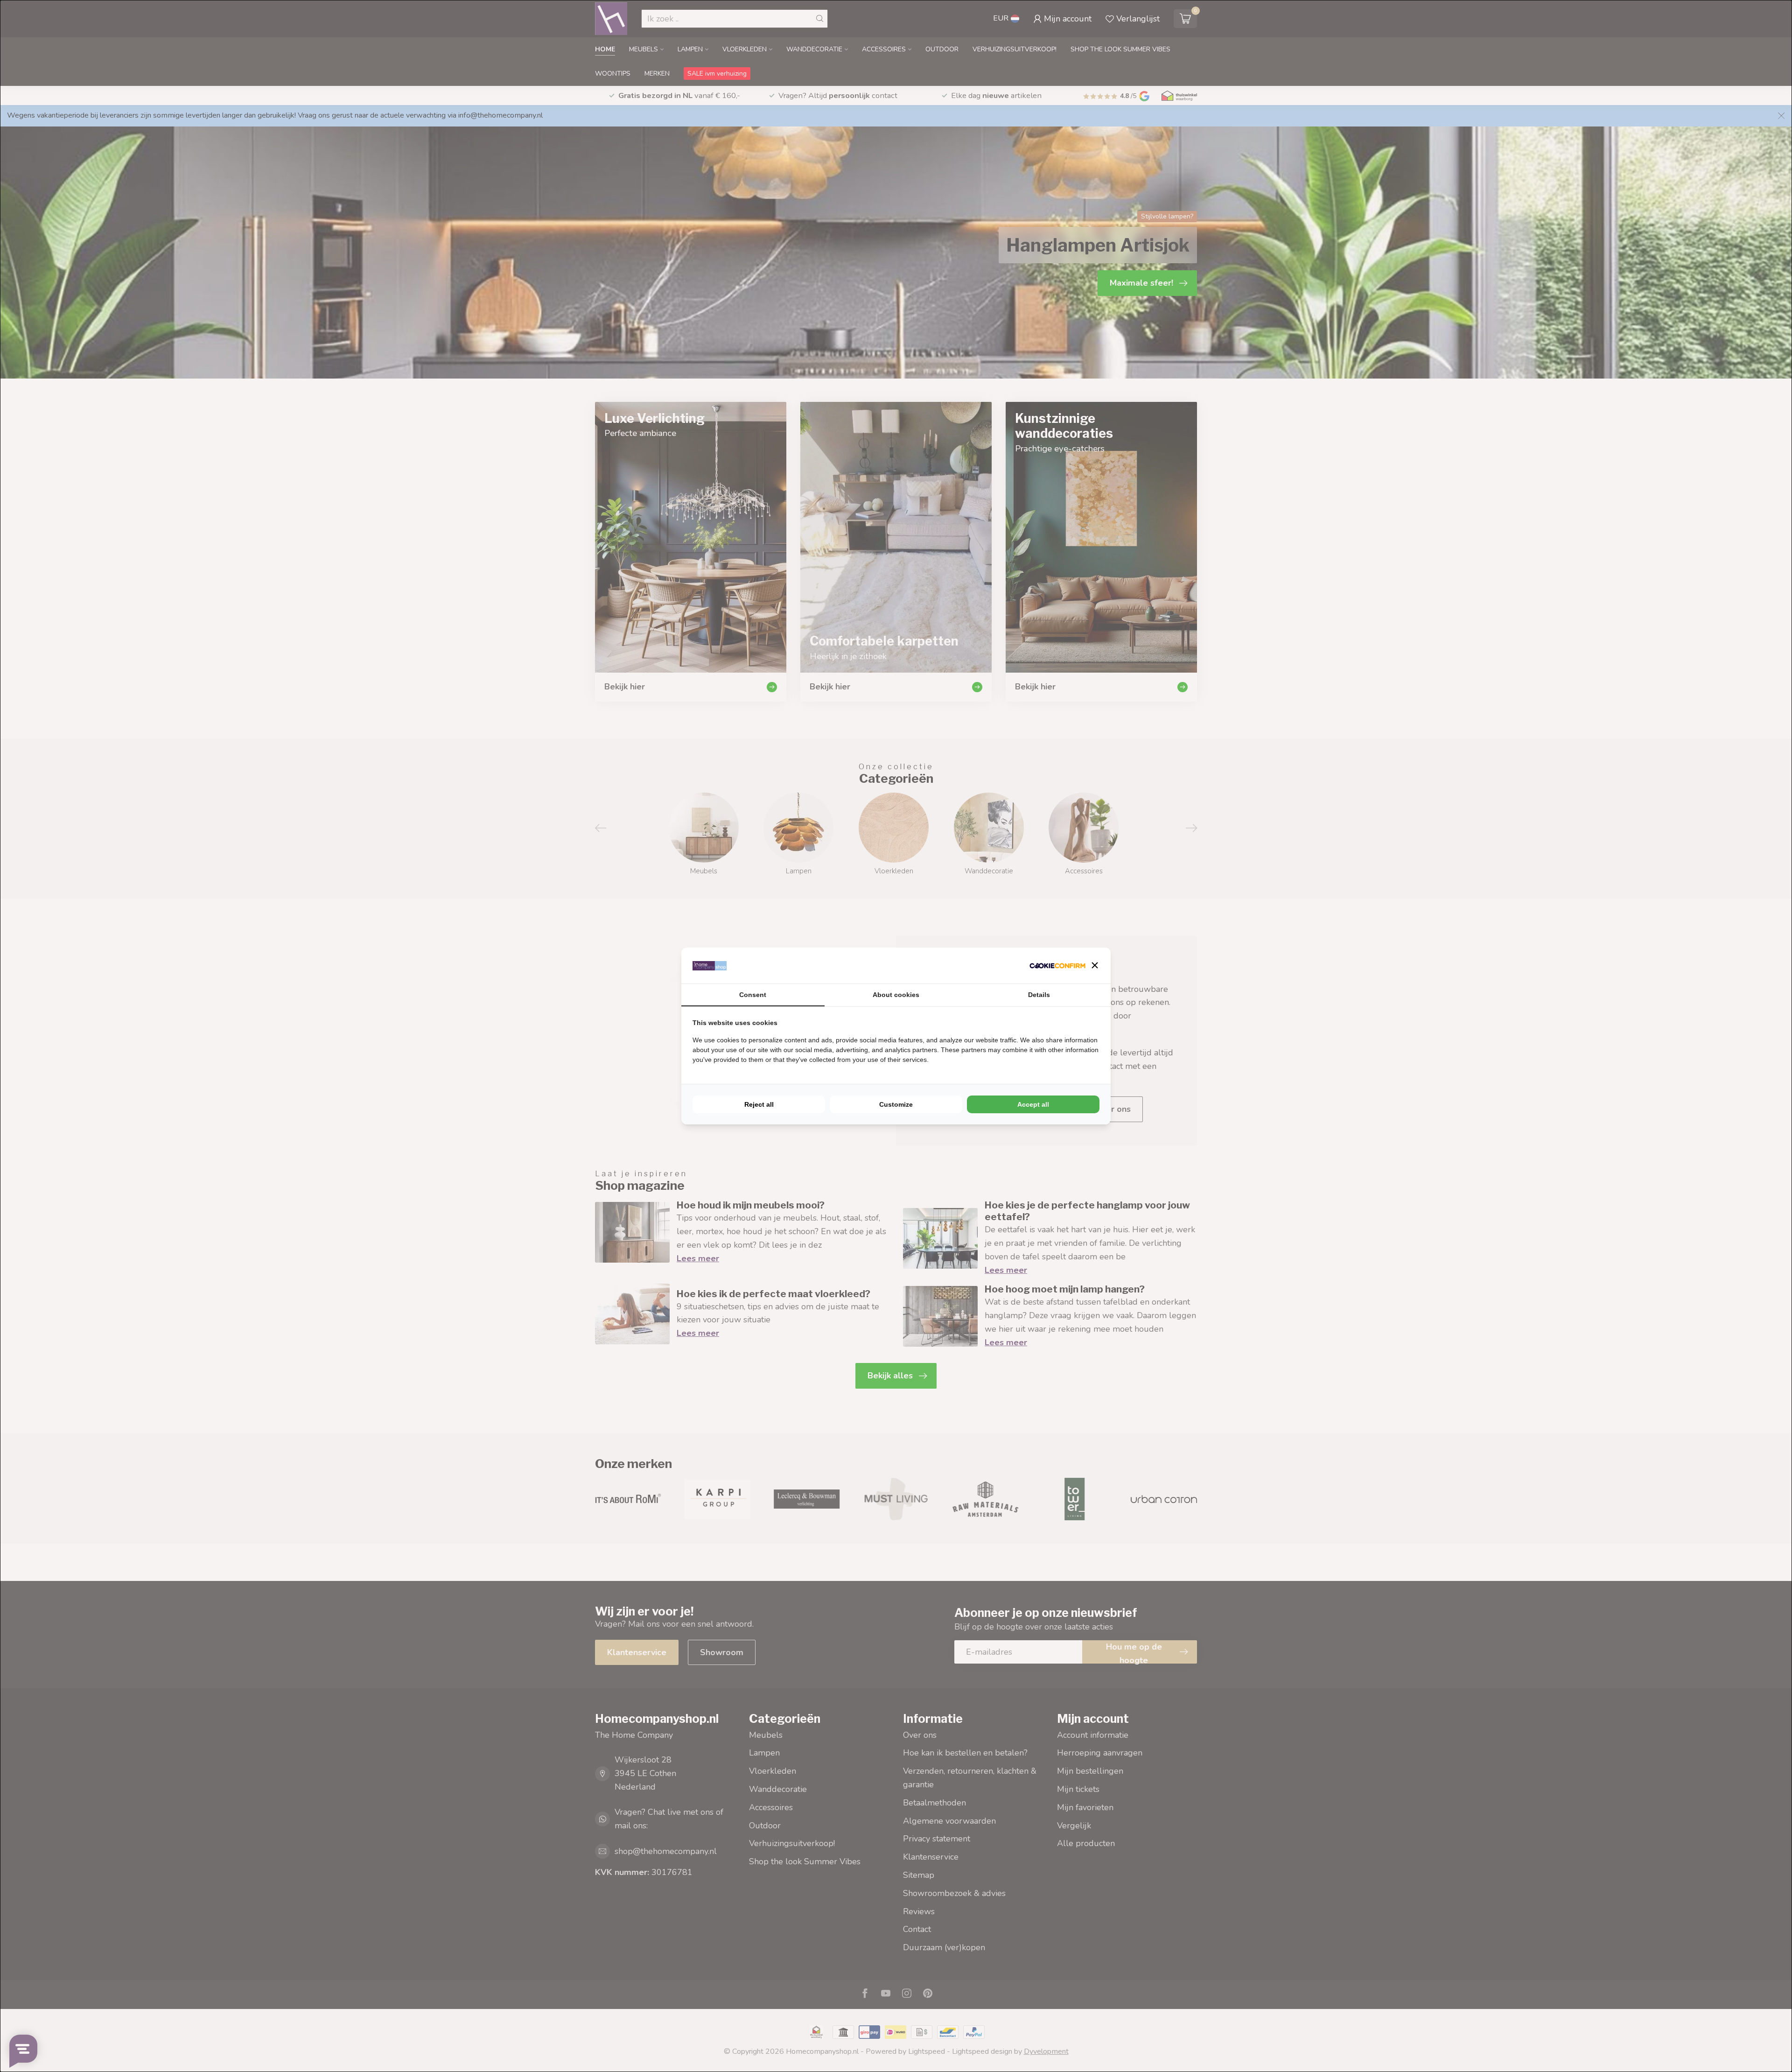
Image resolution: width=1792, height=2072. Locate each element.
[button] (1095, 965)
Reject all (759, 1104)
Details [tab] (1039, 995)
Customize (896, 1104)
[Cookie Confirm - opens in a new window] (1057, 966)
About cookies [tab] (896, 995)
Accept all (1033, 1104)
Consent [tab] (753, 995)
